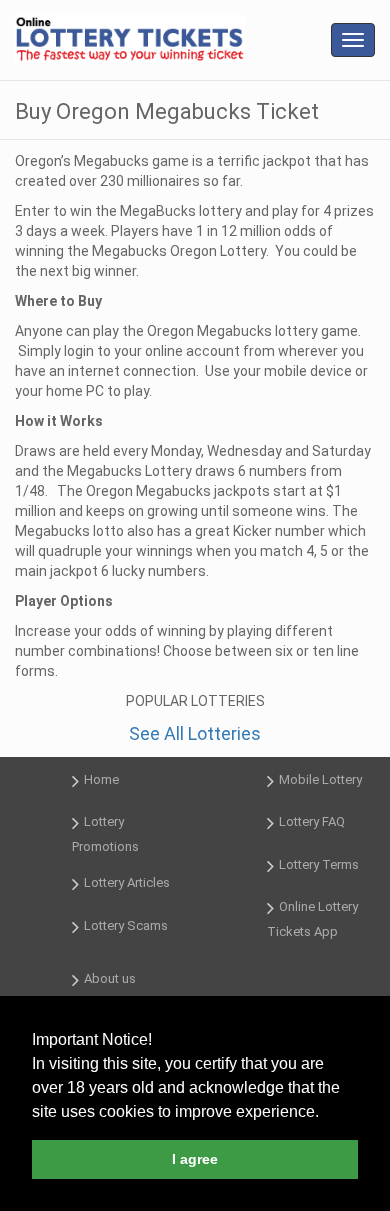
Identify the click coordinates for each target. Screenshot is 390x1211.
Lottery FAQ (312, 822)
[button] (326, 1113)
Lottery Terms (319, 864)
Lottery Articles (127, 883)
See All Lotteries (195, 733)
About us (110, 978)
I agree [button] (195, 1159)
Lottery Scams (126, 925)
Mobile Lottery (320, 779)
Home (101, 779)
